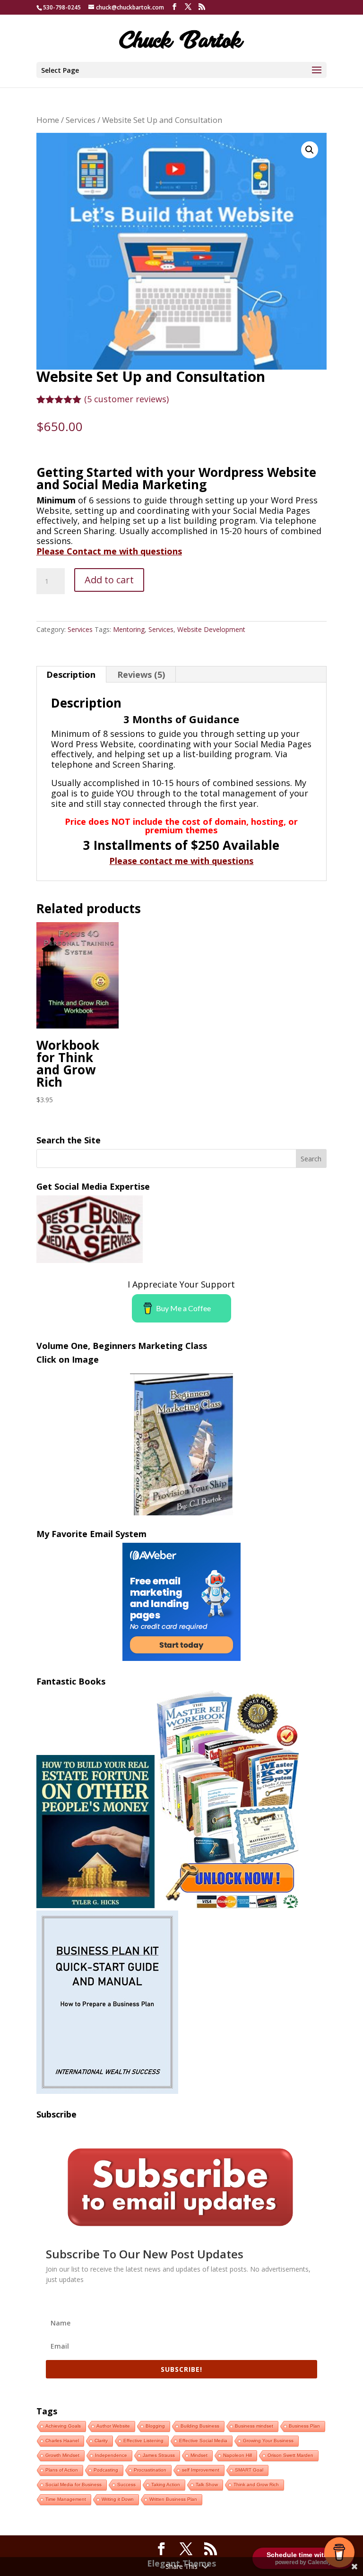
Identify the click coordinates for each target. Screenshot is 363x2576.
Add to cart (109, 580)
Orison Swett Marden (290, 2455)
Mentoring (129, 629)
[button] (310, 150)
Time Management (66, 2499)
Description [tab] (71, 674)
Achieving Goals (63, 2426)
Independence (111, 2455)
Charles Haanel (62, 2441)
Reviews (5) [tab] (141, 674)
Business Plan (304, 2426)
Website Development (211, 629)
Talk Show (207, 2485)
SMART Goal (249, 2470)
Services (81, 120)
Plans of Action (62, 2470)
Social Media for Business (73, 2485)
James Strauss (159, 2455)
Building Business (200, 2426)
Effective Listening (143, 2441)
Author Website (113, 2426)
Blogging (155, 2426)
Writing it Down (118, 2499)
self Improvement (201, 2470)
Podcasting (106, 2470)
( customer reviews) (126, 399)
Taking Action (166, 2485)
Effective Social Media (203, 2441)
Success (126, 2485)
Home (48, 120)
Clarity (101, 2441)
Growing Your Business (268, 2441)
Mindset (199, 2455)
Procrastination (150, 2470)
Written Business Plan (173, 2499)
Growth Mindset (62, 2455)
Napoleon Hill (238, 2455)
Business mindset (254, 2426)
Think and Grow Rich (256, 2485)
